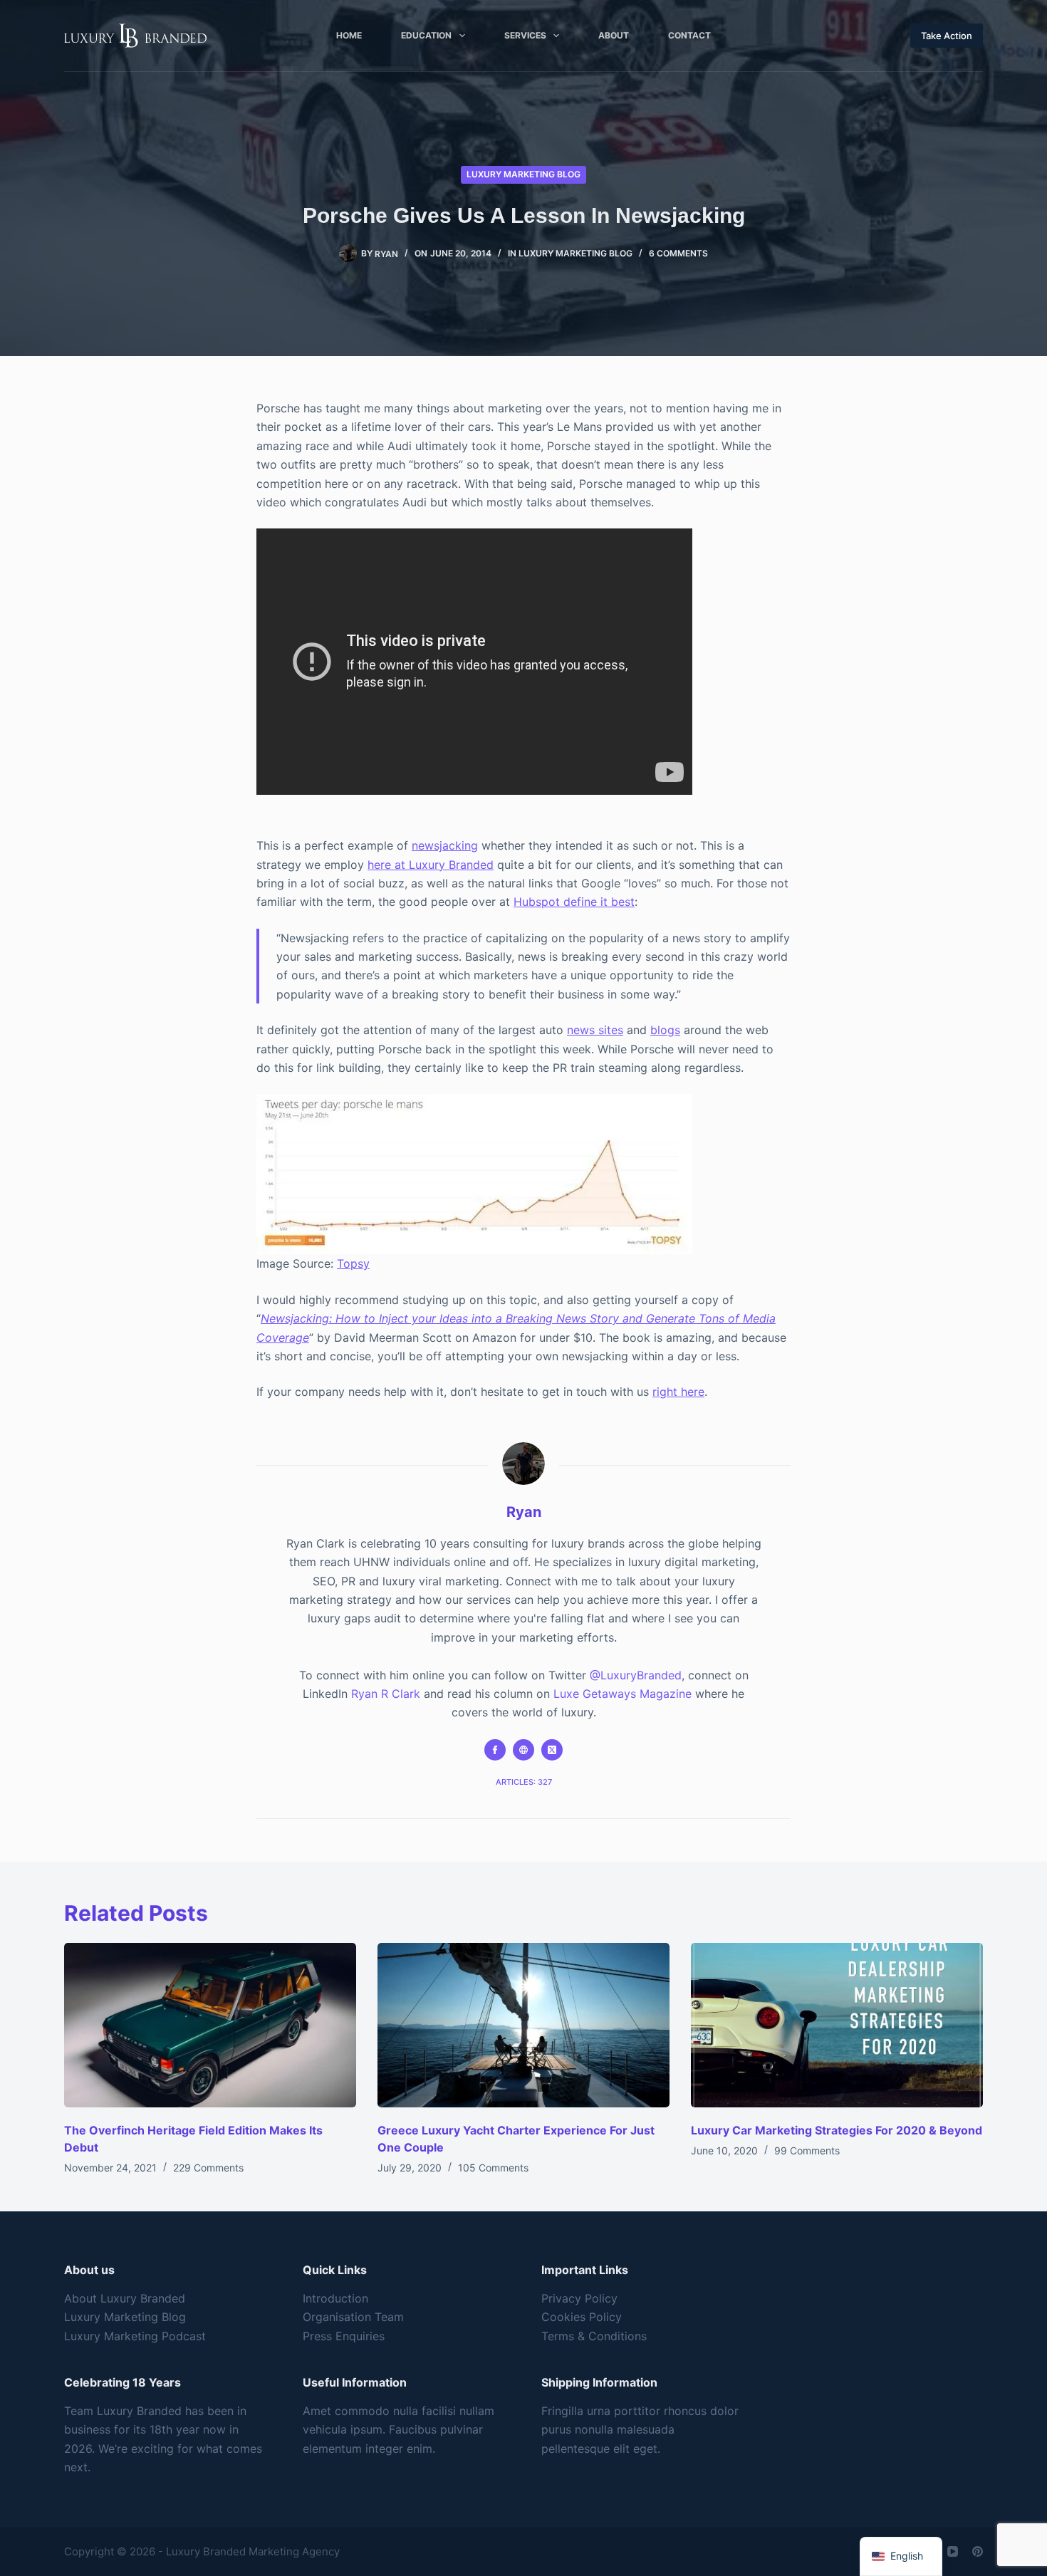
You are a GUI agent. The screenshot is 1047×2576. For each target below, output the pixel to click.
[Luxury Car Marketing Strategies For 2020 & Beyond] (837, 2025)
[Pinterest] (978, 2551)
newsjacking (445, 845)
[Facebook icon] (495, 1750)
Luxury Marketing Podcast (135, 2336)
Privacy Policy (579, 2298)
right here (678, 1392)
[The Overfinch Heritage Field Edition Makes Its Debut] (210, 2025)
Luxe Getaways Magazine (623, 1694)
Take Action (947, 36)
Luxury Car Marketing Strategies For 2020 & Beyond (837, 2130)
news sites (595, 1030)
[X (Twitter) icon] (552, 1750)
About (614, 35)
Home (349, 35)
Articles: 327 (524, 1782)
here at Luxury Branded (431, 865)
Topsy (353, 1263)
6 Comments (678, 253)
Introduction (335, 2298)
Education (426, 35)
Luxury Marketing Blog (523, 174)
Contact (689, 35)
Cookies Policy (582, 2317)
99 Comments (807, 2150)
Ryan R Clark (386, 1694)
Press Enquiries (344, 2336)
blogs (665, 1030)
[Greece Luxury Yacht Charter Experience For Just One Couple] (523, 2025)
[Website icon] (523, 1750)
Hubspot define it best (574, 902)
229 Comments (208, 2168)
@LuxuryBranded (636, 1675)
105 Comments (493, 2168)
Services (525, 35)
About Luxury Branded (125, 2298)
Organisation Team (353, 2317)
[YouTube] (953, 2551)
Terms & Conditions (594, 2336)
